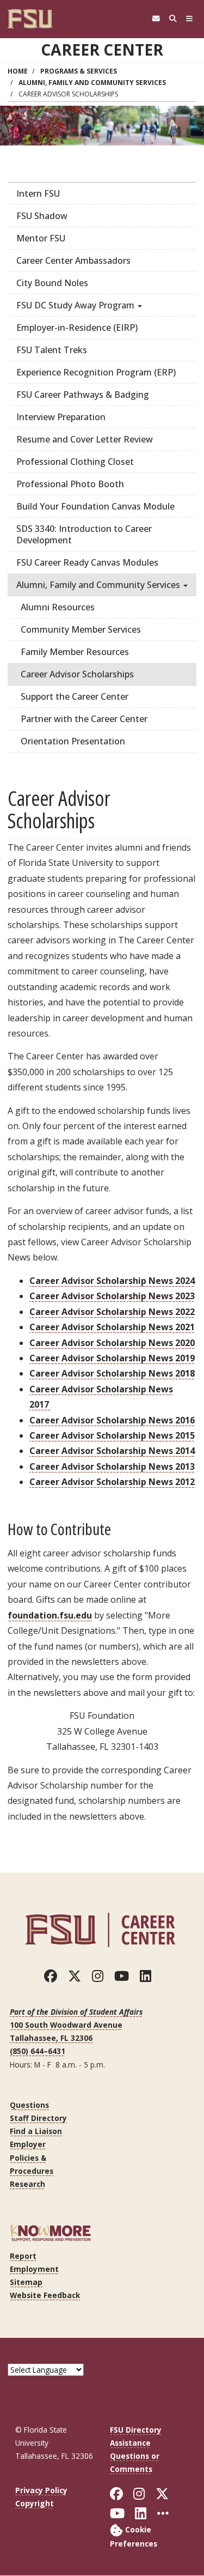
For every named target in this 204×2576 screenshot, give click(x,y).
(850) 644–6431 (38, 2051)
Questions (29, 2105)
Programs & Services (79, 71)
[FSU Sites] (190, 19)
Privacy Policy (41, 2490)
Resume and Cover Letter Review (85, 439)
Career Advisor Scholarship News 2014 (112, 1451)
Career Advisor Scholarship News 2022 (112, 1312)
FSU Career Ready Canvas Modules (87, 562)
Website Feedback (45, 2295)
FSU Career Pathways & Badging (83, 395)
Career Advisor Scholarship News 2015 (112, 1435)
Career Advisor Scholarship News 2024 (112, 1281)
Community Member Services (81, 629)
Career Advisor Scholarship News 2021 (112, 1327)
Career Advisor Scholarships (77, 674)
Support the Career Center (75, 696)
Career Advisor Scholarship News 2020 (112, 1343)
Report (23, 2256)
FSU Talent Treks (52, 350)
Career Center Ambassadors (73, 260)
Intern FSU (38, 193)
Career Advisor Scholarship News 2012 (112, 1482)
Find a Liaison (36, 2131)
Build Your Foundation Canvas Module (95, 506)
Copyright (35, 2503)
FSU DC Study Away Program (76, 305)
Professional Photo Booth (70, 484)
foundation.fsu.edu (50, 1615)
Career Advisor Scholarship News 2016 (112, 1420)
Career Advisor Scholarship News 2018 (112, 1373)
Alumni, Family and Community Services (92, 83)
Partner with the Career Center (84, 719)
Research (27, 2184)
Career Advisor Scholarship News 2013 (112, 1466)
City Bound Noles (52, 283)
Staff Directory (38, 2118)
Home (18, 71)
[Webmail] (156, 19)
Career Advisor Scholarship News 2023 (112, 1296)
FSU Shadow (42, 216)
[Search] (173, 19)
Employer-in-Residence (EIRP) (77, 328)
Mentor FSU (41, 238)
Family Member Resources (75, 652)
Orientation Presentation (73, 741)
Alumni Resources (58, 607)
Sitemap (26, 2282)
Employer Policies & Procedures (32, 2157)
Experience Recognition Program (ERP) (96, 372)
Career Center (102, 50)
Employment (34, 2269)
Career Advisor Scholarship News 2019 (112, 1358)
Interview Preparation (61, 417)
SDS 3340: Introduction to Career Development (84, 534)
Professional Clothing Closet (75, 462)
